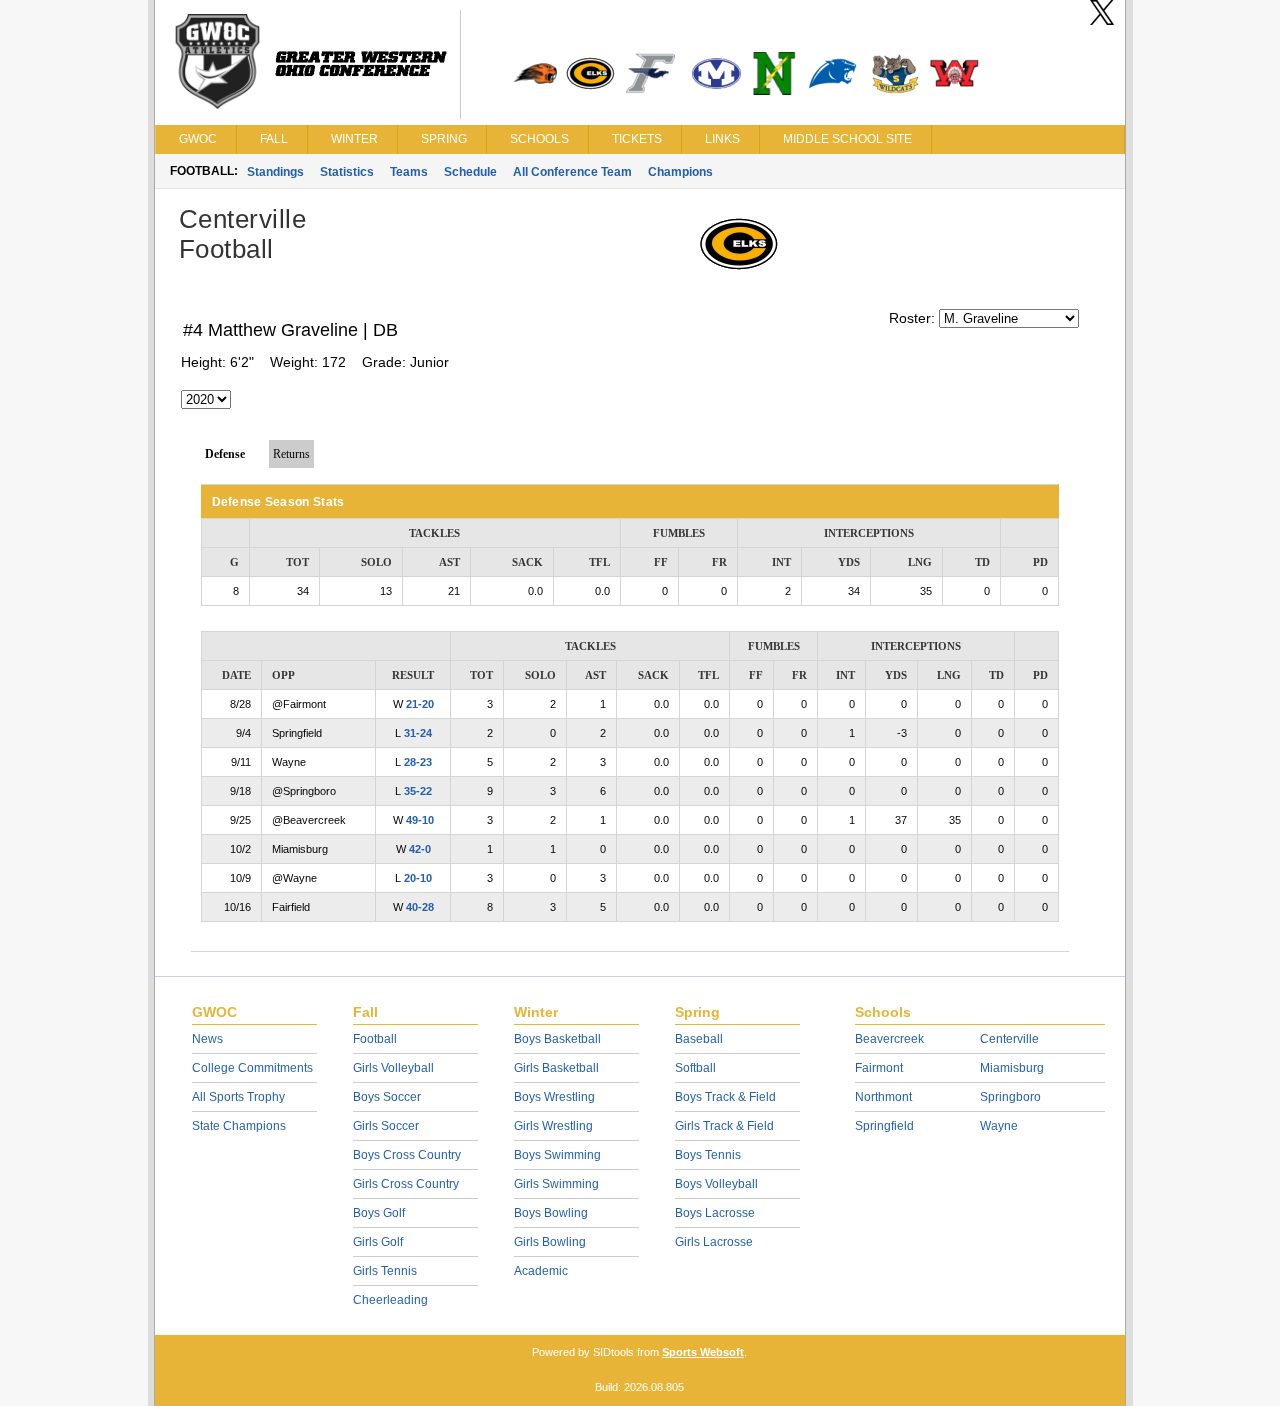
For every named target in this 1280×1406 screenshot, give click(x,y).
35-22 (418, 791)
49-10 (420, 820)
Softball (695, 1068)
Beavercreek (889, 1039)
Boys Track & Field (725, 1097)
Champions (680, 172)
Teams (409, 172)
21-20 (420, 704)
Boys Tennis (708, 1155)
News (207, 1039)
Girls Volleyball (393, 1068)
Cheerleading (390, 1300)
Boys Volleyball (716, 1184)
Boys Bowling (551, 1213)
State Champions (239, 1126)
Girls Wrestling (553, 1126)
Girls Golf (378, 1242)
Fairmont (879, 1068)
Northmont (883, 1097)
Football (375, 1039)
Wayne (999, 1126)
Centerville (1009, 1039)
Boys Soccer (387, 1097)
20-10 (418, 878)
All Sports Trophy (238, 1097)
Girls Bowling (550, 1242)
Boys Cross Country (407, 1155)
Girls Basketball (556, 1068)
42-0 (420, 849)
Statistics (347, 172)
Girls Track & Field (724, 1126)
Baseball (699, 1039)
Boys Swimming (557, 1155)
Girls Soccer (386, 1126)
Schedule (470, 172)
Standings (275, 172)
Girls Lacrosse (714, 1242)
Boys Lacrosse (715, 1213)
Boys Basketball (557, 1039)
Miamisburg (1012, 1068)
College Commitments (252, 1068)
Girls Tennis (385, 1271)
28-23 (418, 762)
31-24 (418, 733)
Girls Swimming (556, 1184)
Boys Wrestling (554, 1097)
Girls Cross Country (406, 1184)
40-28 (420, 907)
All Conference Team (572, 172)
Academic (541, 1271)
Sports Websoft (703, 1352)
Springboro (1010, 1097)
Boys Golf (379, 1213)
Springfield (884, 1126)
